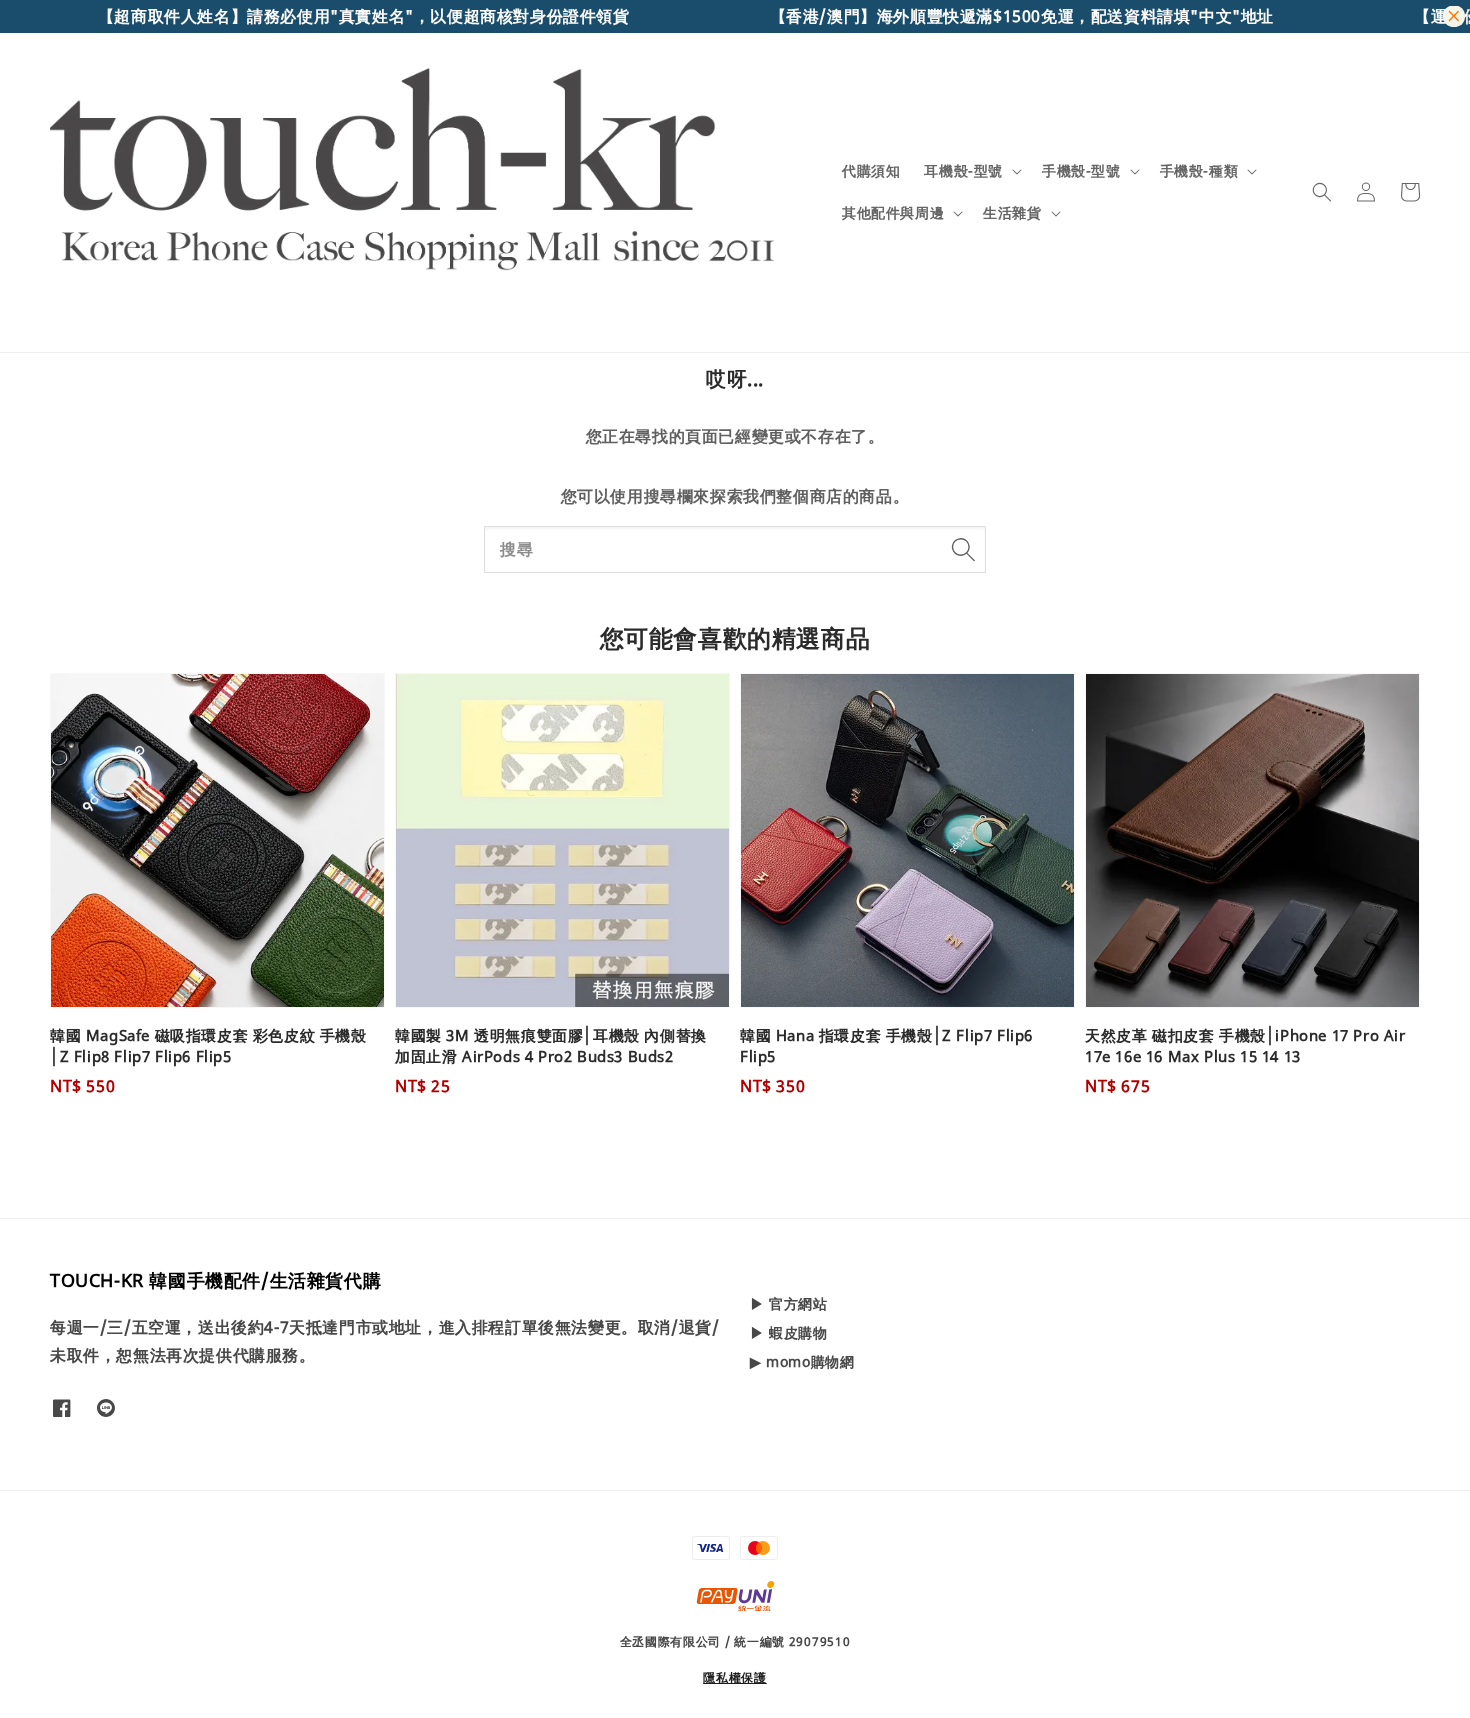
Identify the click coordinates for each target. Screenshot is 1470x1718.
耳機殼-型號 (963, 171)
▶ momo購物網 (802, 1361)
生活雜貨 (1012, 213)
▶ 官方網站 (789, 1304)
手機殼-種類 (1199, 171)
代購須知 (871, 170)
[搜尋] (963, 549)
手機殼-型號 (1081, 171)
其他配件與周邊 (893, 213)
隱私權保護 (735, 1677)
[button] (1322, 192)
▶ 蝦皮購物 (789, 1332)
